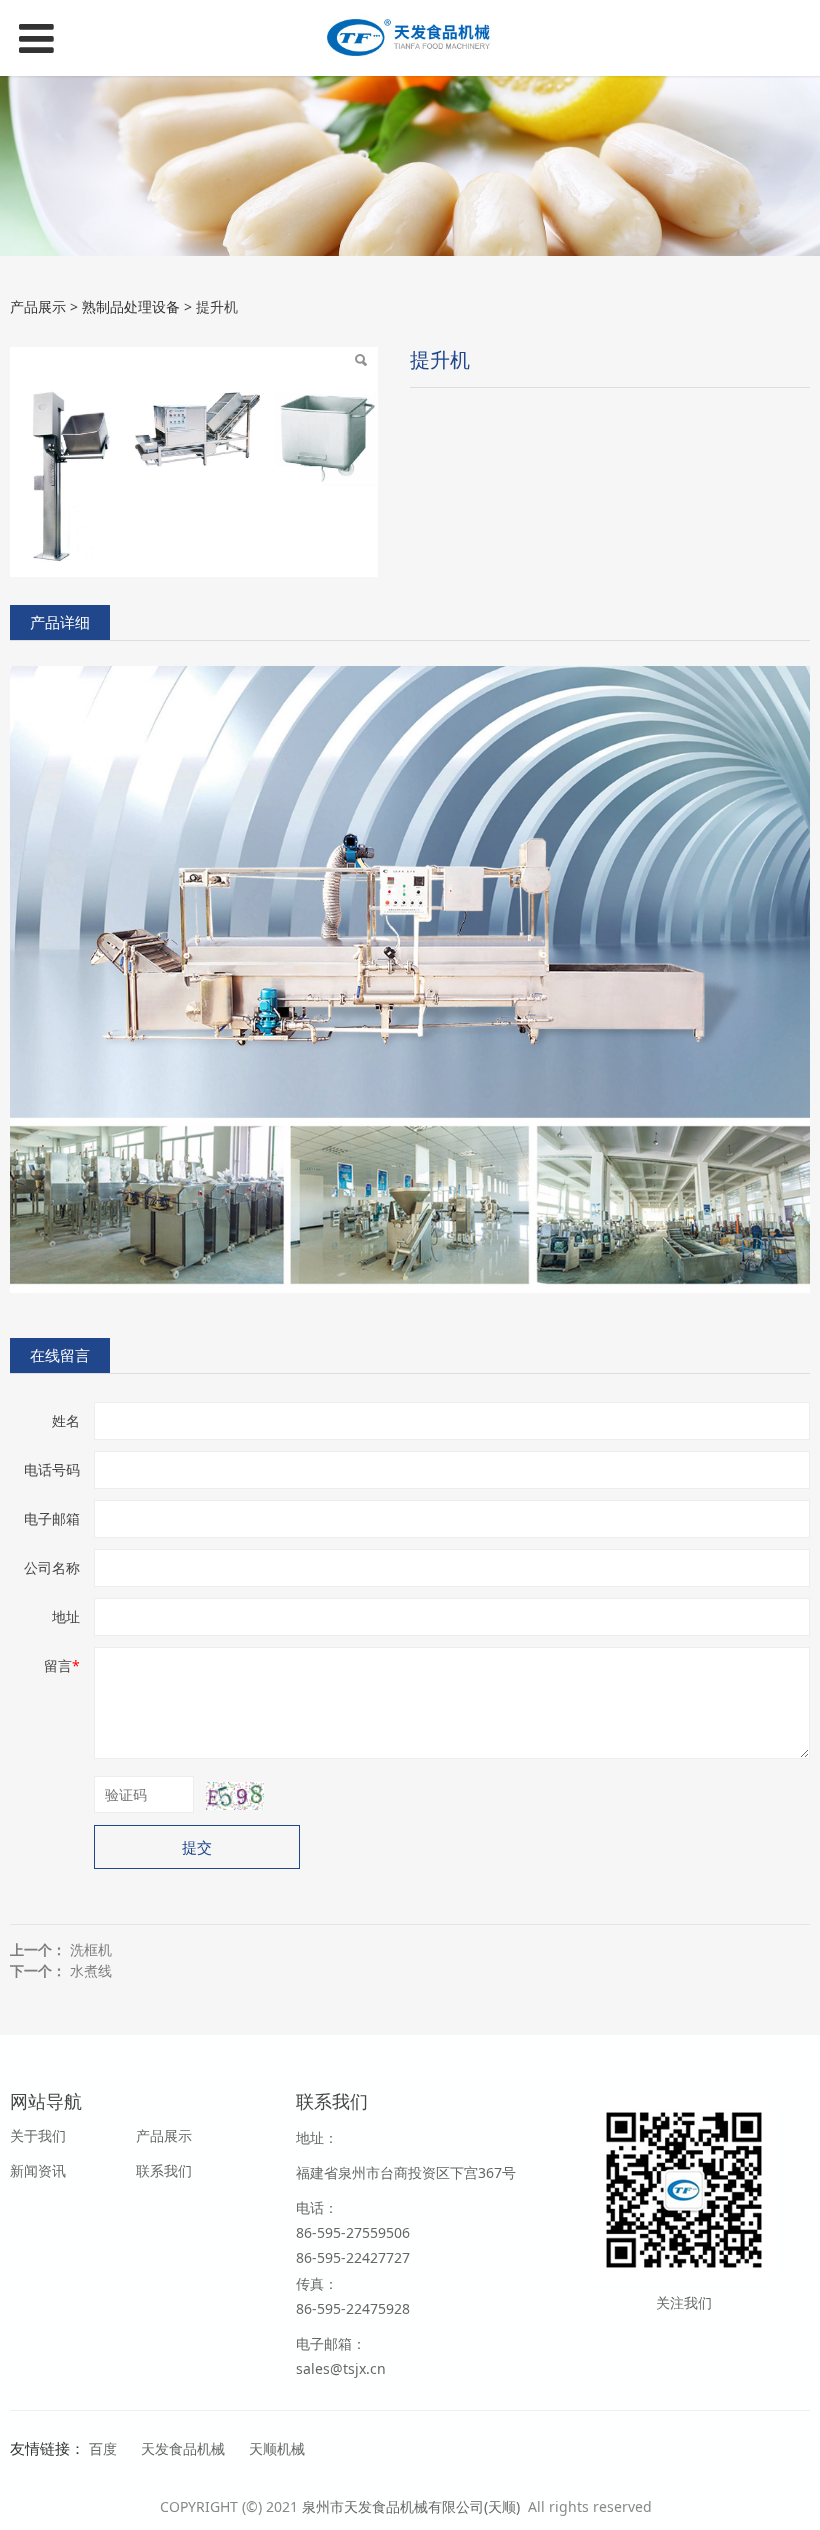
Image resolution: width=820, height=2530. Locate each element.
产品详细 (60, 622)
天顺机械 (277, 2448)
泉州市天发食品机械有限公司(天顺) (413, 2506)
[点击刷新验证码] (235, 1796)
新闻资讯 (38, 2170)
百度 (103, 2448)
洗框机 (91, 1949)
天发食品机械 (183, 2448)
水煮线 (91, 1970)
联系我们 (164, 2170)
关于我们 (38, 2135)
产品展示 (38, 306)
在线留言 (60, 1355)
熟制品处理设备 (131, 306)
